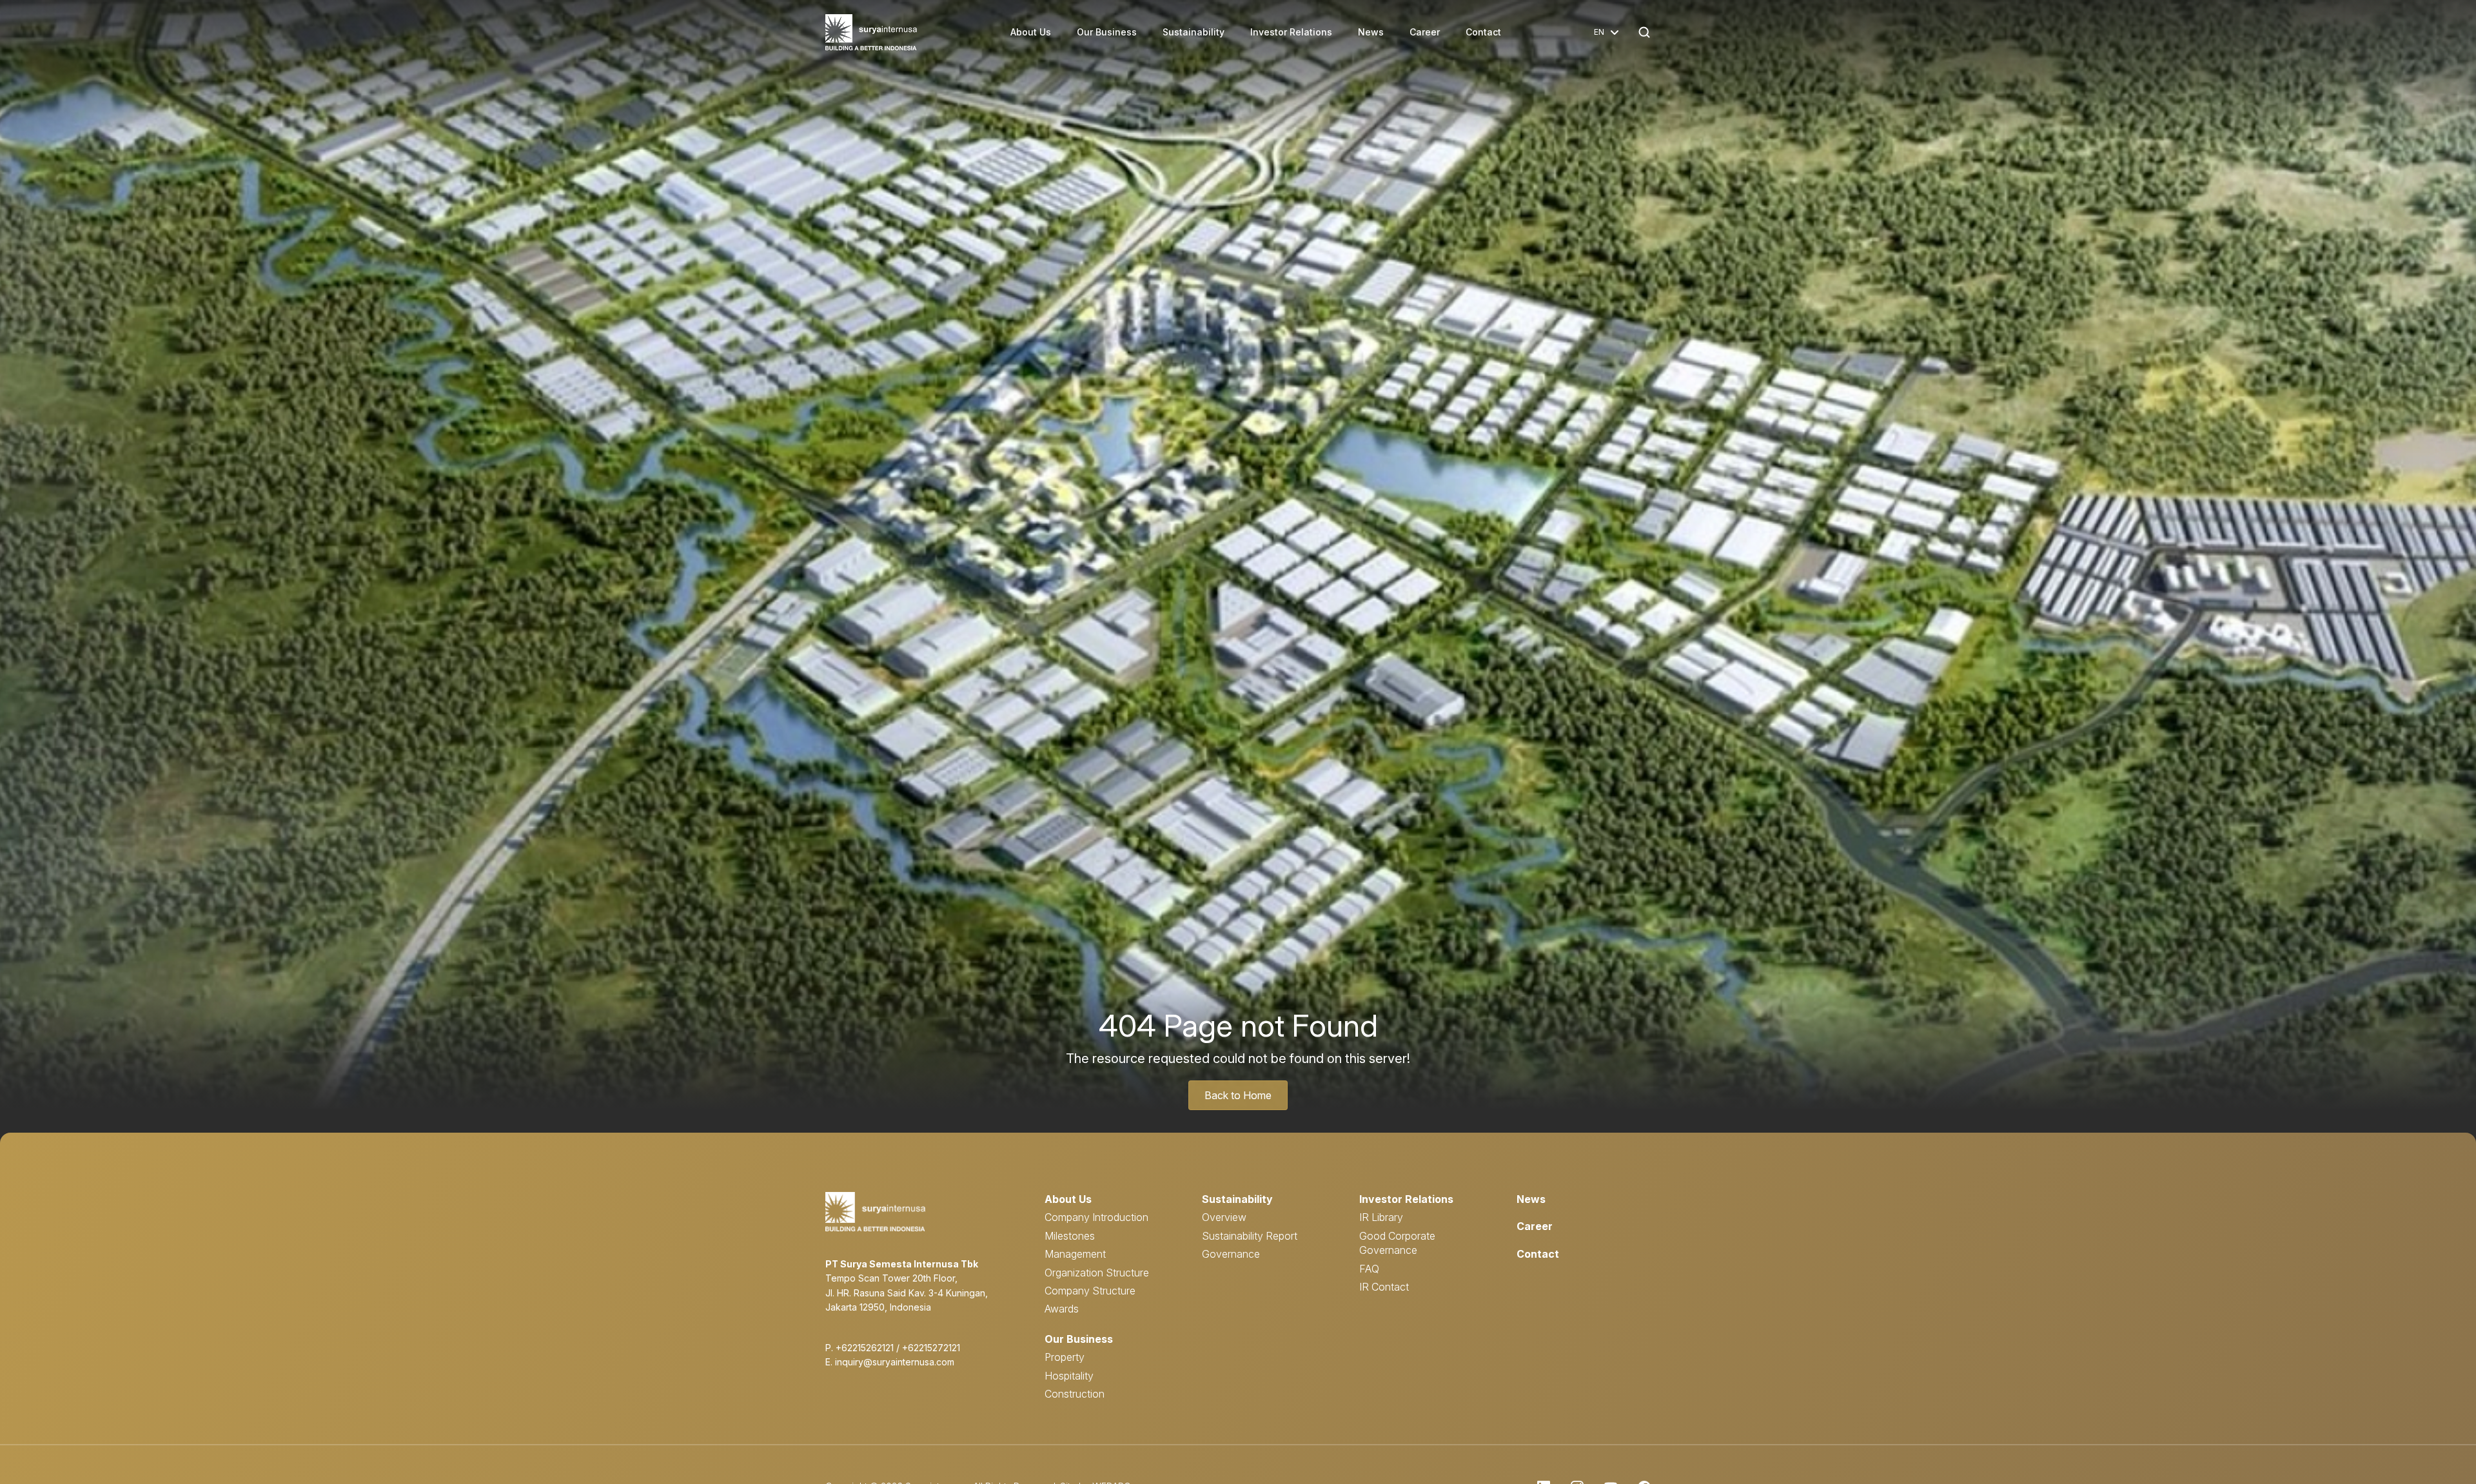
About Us (1031, 32)
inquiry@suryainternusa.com (895, 1362)
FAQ (1369, 1269)
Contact (1483, 32)
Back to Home (1238, 1095)
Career (1425, 32)
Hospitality (1069, 1376)
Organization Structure (1097, 1273)
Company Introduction (1096, 1217)
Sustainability (1194, 32)
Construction (1075, 1394)
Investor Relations (1291, 32)
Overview (1224, 1217)
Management (1075, 1254)
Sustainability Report (1250, 1236)
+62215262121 (865, 1348)
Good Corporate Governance (1397, 1243)
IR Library (1381, 1217)
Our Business (1107, 32)
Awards (1062, 1309)
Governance (1231, 1254)
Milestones (1070, 1236)
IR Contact (1384, 1287)
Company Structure (1090, 1291)
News (1371, 32)
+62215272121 (931, 1348)
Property (1065, 1357)
